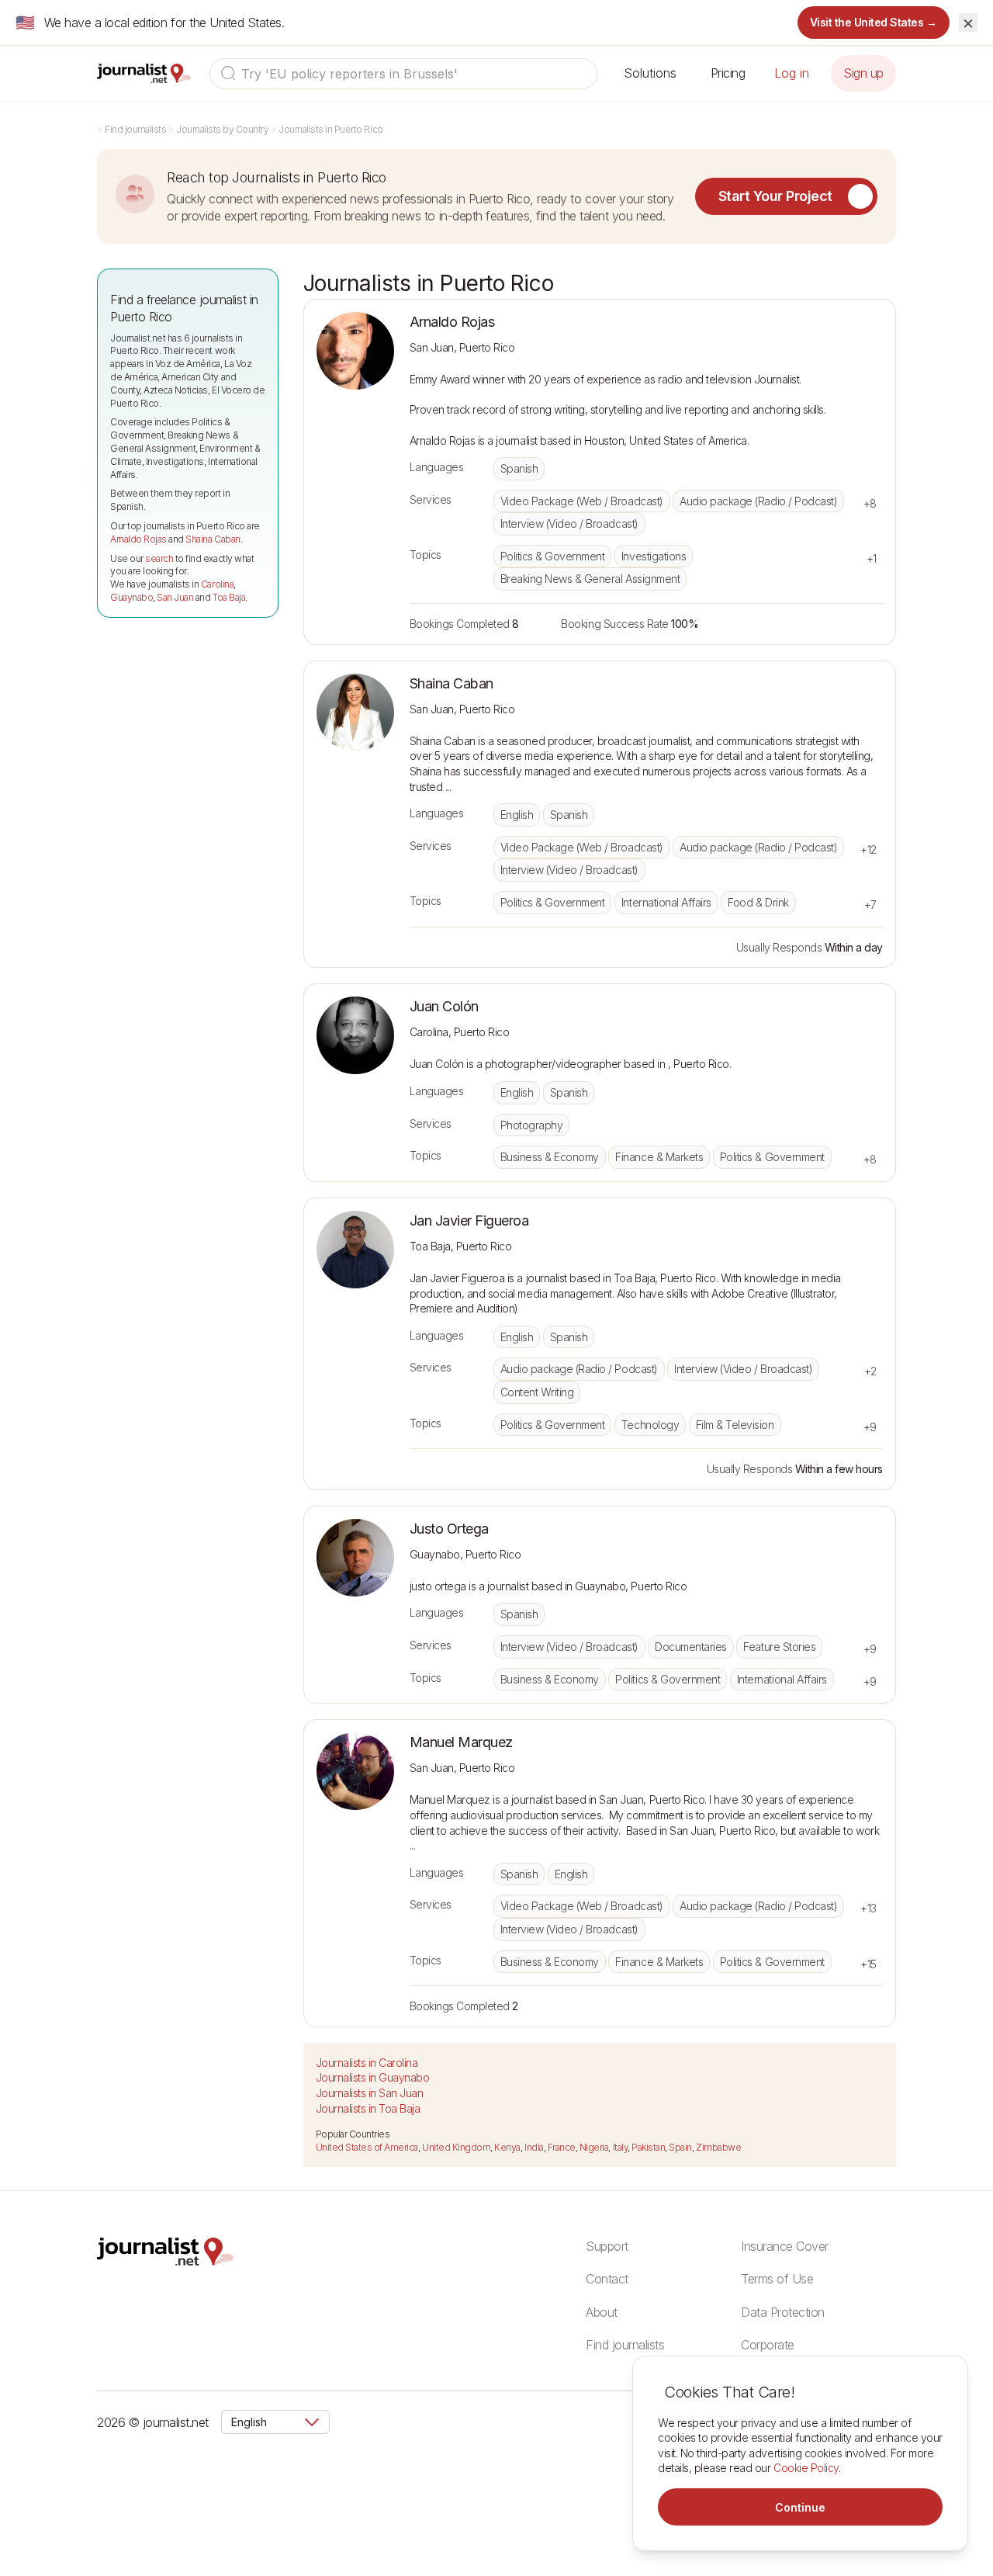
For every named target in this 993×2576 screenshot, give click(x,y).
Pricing (728, 73)
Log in (792, 73)
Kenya (507, 2147)
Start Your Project (775, 196)
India (534, 2147)
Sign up (863, 73)
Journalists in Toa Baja (368, 2108)
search (159, 558)
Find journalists (135, 129)
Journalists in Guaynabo (373, 2077)
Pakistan (648, 2147)
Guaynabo (131, 597)
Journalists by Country (222, 129)
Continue (800, 2507)
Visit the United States (874, 22)
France (562, 2147)
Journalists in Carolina (367, 2063)
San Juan (175, 597)
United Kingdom (456, 2147)
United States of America (367, 2147)
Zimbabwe (718, 2147)
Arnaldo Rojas (138, 539)
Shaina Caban (213, 539)
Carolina (217, 584)
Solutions (650, 73)
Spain (680, 2147)
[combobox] (403, 74)
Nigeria (594, 2147)
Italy (621, 2147)
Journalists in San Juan (370, 2093)
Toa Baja (229, 597)
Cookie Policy (806, 2468)
